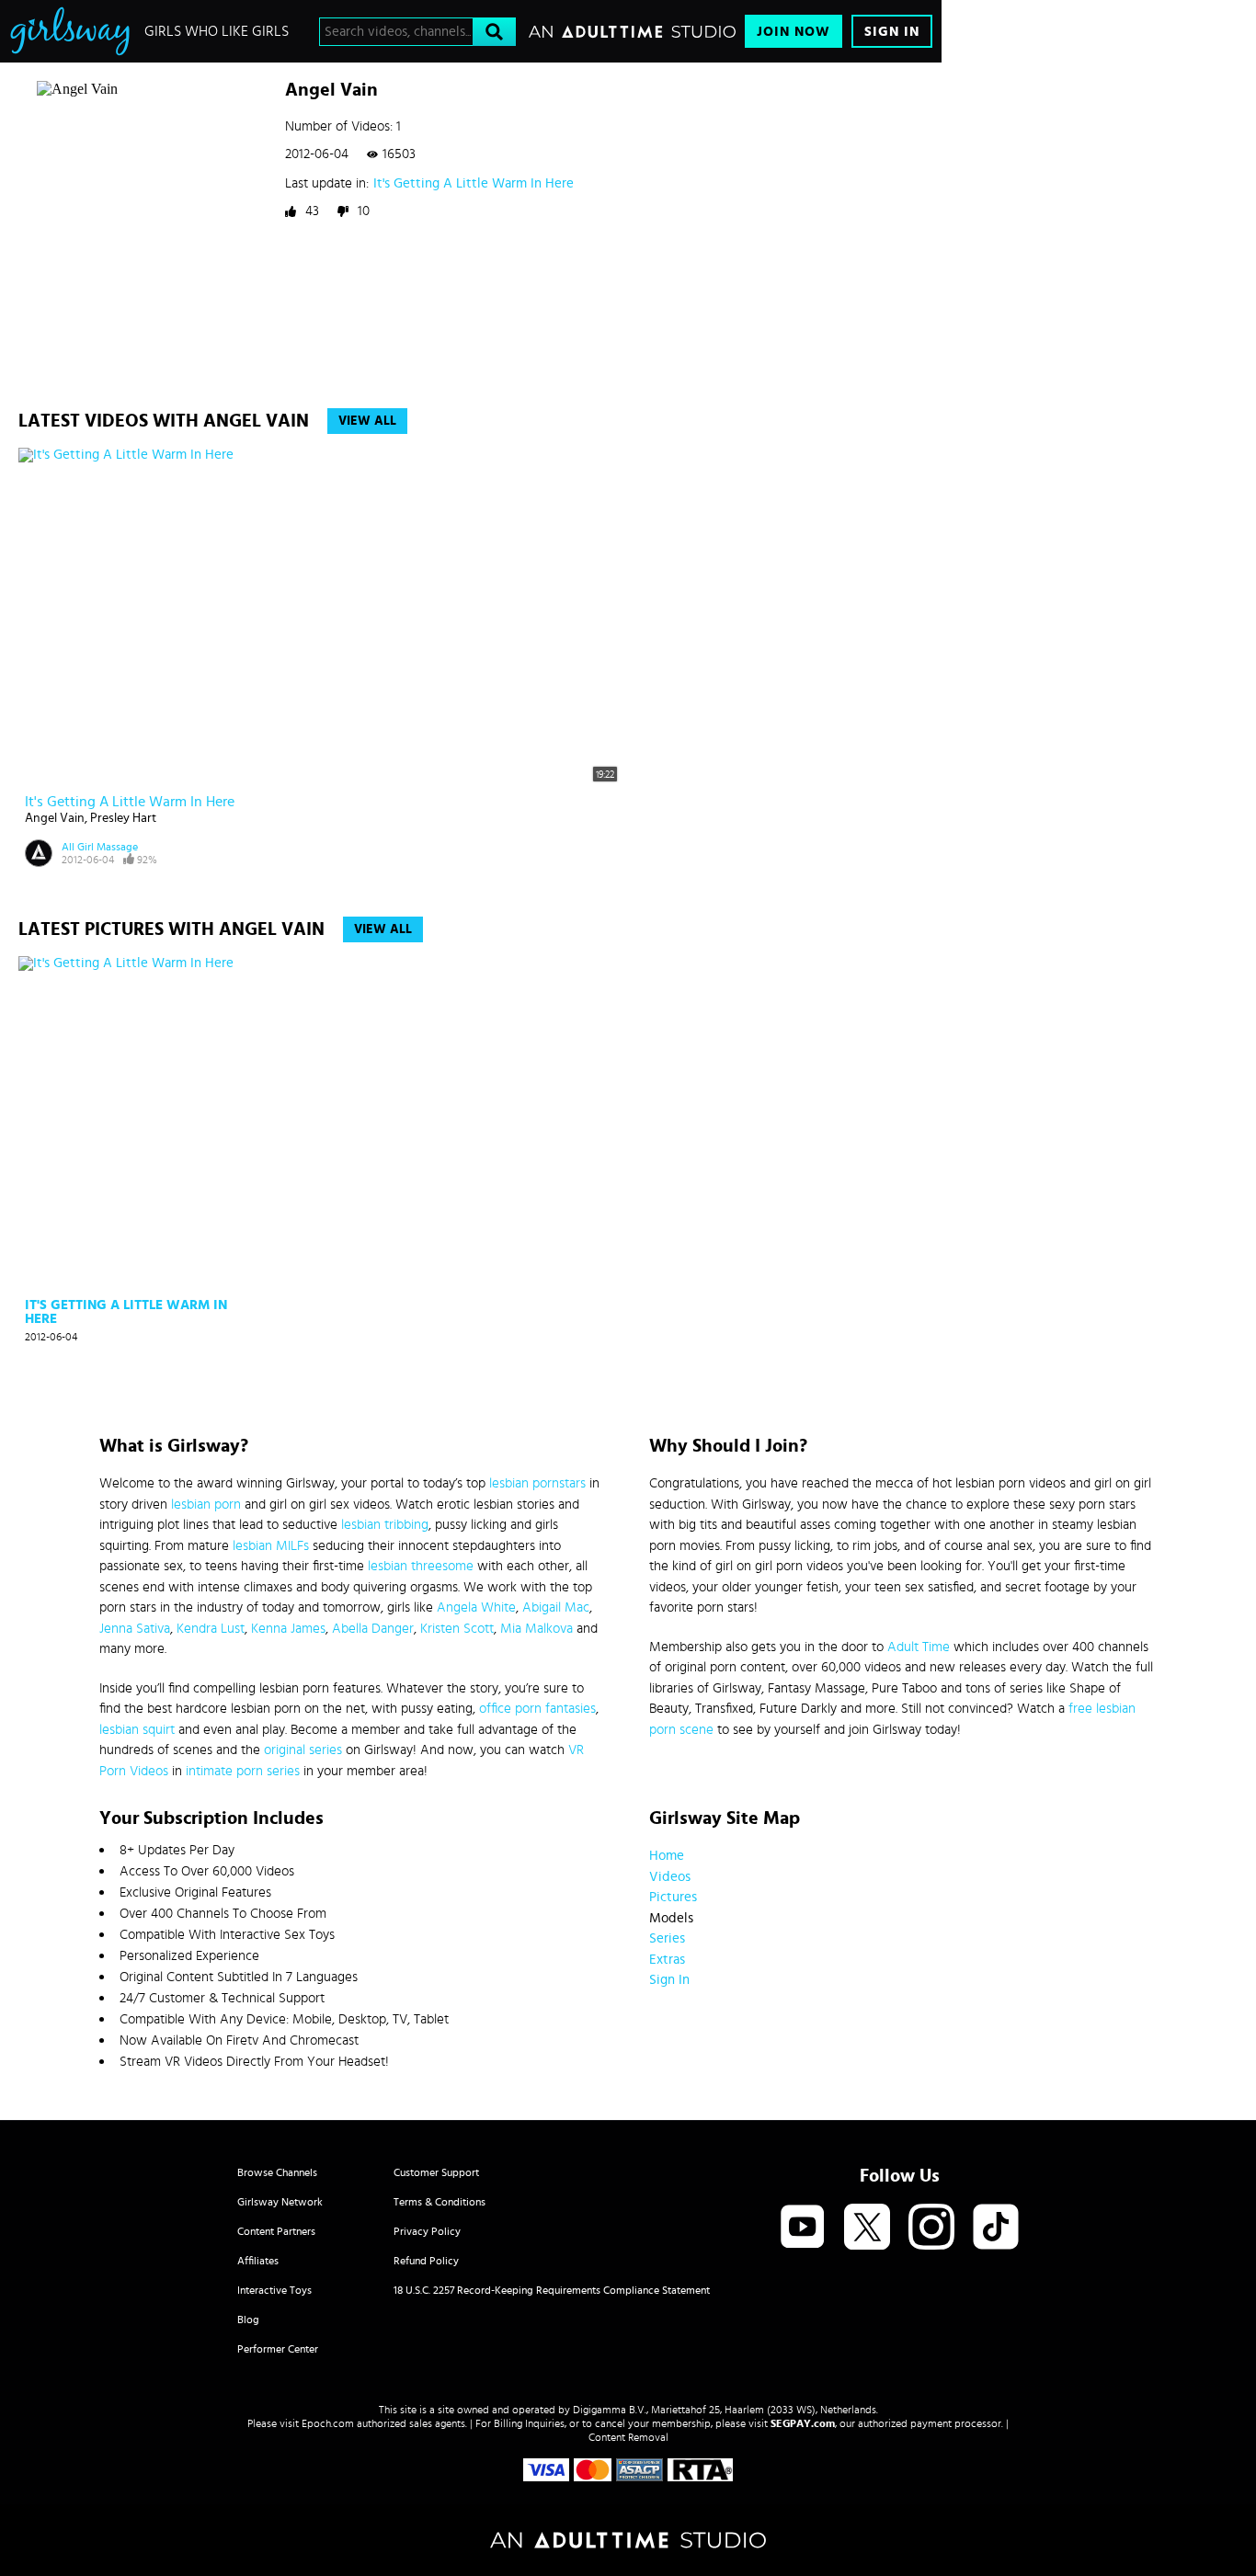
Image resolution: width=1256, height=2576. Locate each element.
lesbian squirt (137, 1730)
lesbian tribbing (385, 1525)
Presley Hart (123, 818)
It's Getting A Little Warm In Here (474, 183)
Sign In (892, 32)
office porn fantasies (537, 1709)
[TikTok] (996, 2228)
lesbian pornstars (537, 1483)
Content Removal (628, 2437)
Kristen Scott (457, 1629)
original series (303, 1750)
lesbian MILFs (271, 1546)
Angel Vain (55, 818)
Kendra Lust (211, 1629)
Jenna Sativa (135, 1629)
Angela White (476, 1607)
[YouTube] (803, 2228)
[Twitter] (867, 2228)
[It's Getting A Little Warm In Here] (130, 1124)
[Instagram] (931, 2228)
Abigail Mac (556, 1607)
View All (367, 421)
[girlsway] (70, 31)
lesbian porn (206, 1505)
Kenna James (288, 1629)
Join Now (794, 32)
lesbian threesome (421, 1566)
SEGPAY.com (803, 2423)
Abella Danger (373, 1629)
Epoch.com (328, 2423)
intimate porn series (243, 1771)
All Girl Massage (100, 847)
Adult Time (919, 1647)
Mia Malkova (537, 1629)
